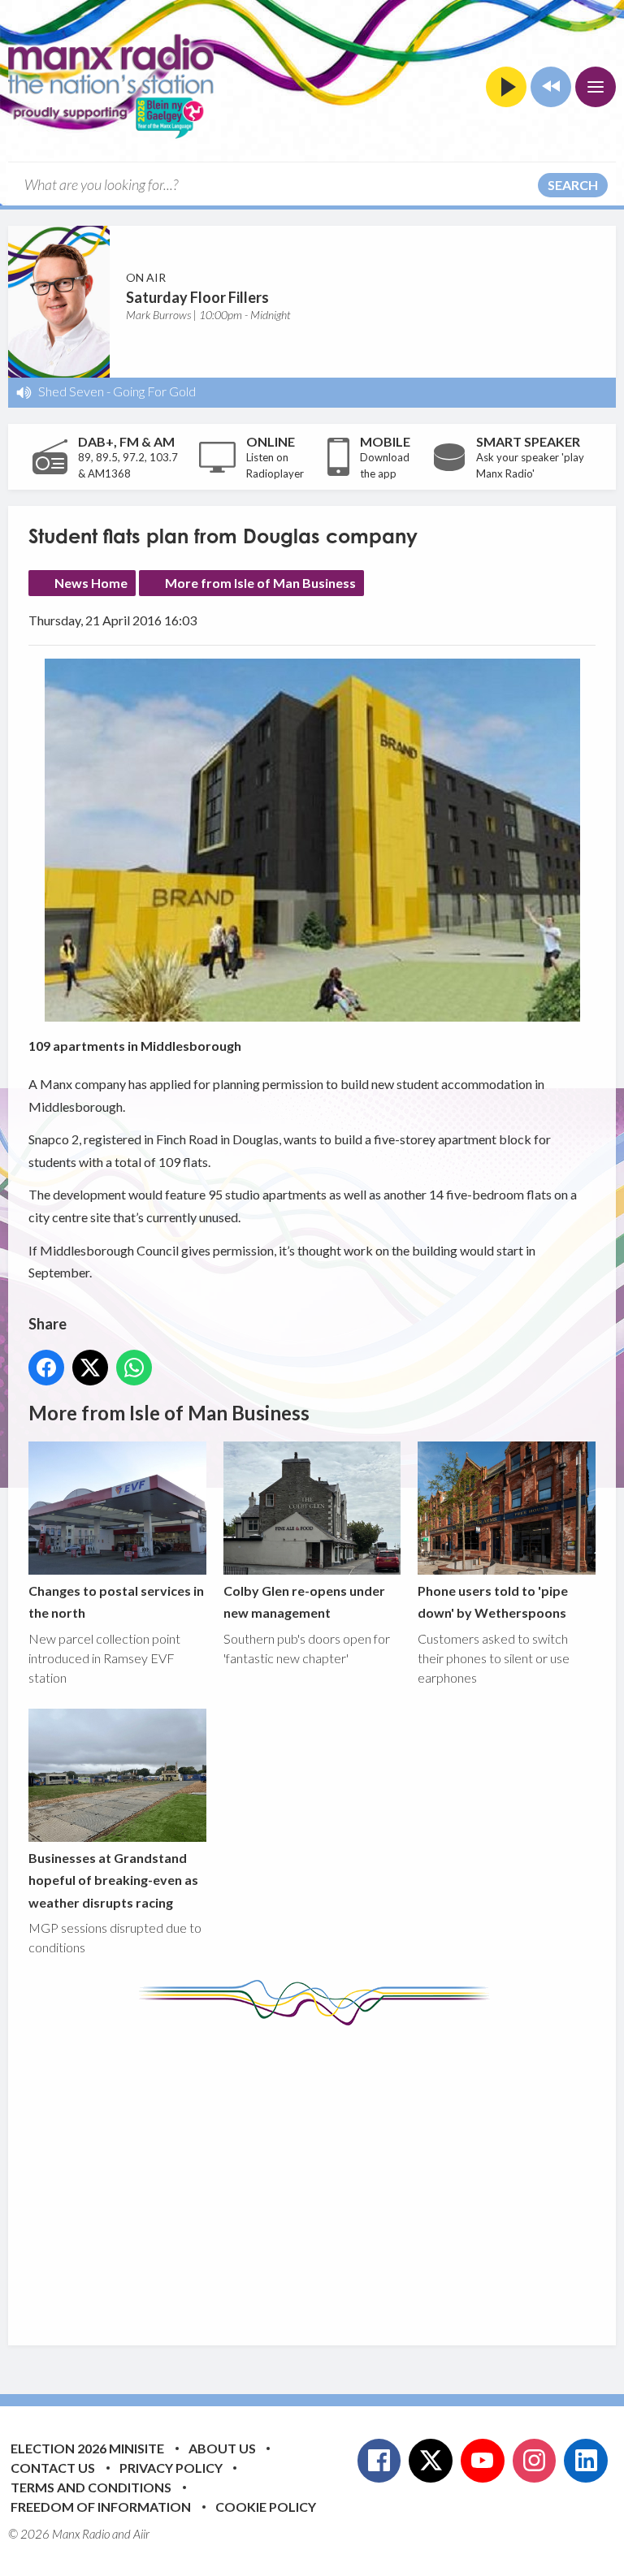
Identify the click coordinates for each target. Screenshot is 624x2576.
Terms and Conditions (91, 2487)
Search (573, 185)
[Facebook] (379, 2461)
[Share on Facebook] (46, 1368)
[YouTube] (483, 2461)
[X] (431, 2461)
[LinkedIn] (586, 2461)
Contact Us (53, 2468)
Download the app (385, 465)
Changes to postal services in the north (116, 1601)
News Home (91, 583)
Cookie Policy (266, 2507)
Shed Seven (71, 391)
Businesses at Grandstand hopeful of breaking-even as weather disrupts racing (113, 1880)
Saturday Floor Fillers (197, 297)
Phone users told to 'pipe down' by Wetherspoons (493, 1601)
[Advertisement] (326, 2173)
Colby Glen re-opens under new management (304, 1601)
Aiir (141, 2534)
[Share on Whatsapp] (134, 1368)
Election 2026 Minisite (87, 2448)
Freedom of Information (101, 2507)
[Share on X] (90, 1368)
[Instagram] (535, 2461)
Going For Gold (154, 391)
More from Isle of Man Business (260, 583)
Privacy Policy (171, 2468)
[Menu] (596, 87)
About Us (222, 2448)
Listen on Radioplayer (275, 465)
